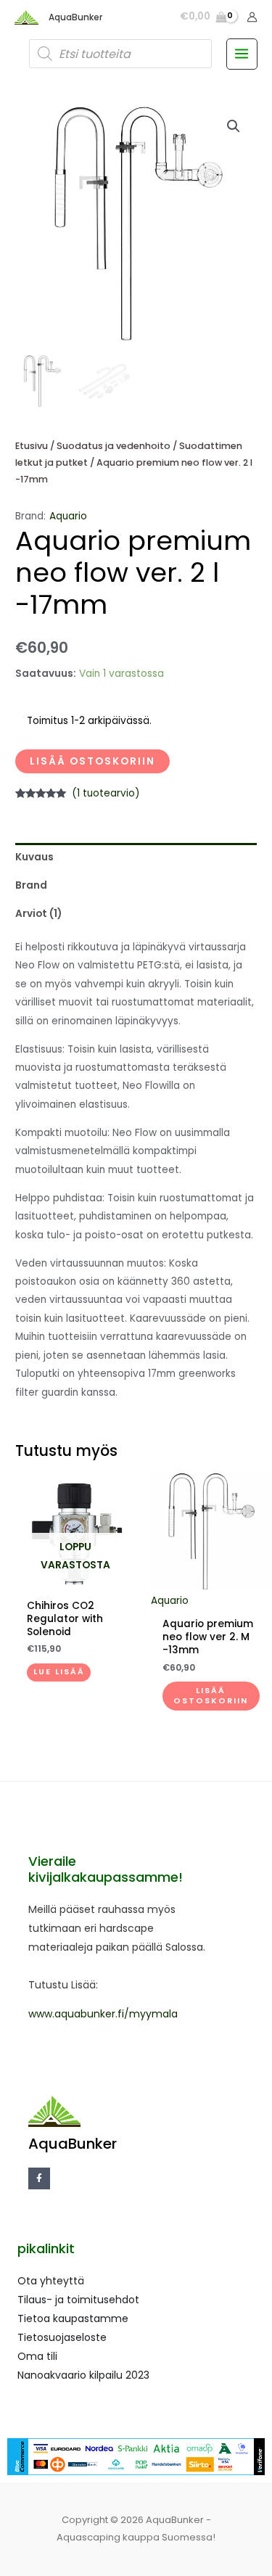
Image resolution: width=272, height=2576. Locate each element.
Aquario (68, 516)
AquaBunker (75, 17)
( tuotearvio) (106, 793)
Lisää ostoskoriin (92, 761)
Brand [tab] (31, 885)
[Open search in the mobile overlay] (120, 54)
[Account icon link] (252, 17)
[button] (234, 126)
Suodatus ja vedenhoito (114, 446)
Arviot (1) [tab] (38, 914)
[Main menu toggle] (242, 54)
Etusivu (32, 446)
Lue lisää (59, 1672)
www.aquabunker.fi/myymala (103, 2014)
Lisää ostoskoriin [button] (211, 1696)
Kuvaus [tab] (34, 857)
